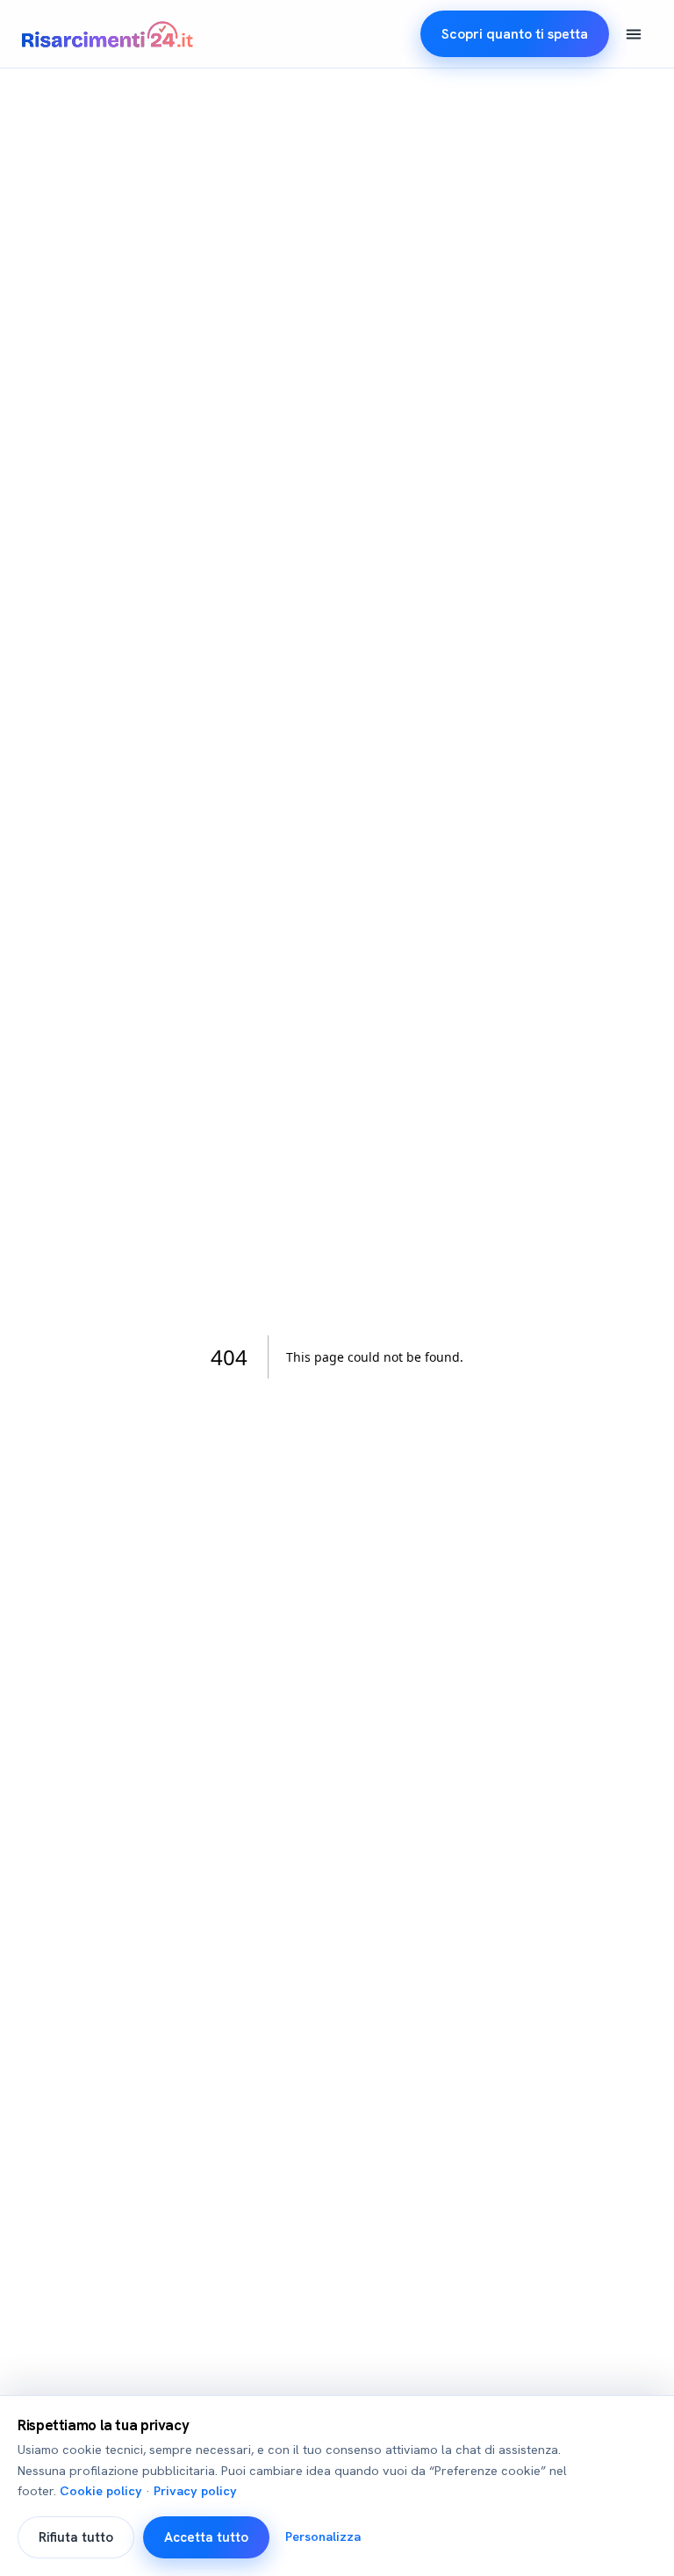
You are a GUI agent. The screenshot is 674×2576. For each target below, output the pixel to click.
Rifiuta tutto (76, 2537)
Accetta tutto (206, 2537)
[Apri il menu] (634, 34)
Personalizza (323, 2536)
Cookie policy (101, 2491)
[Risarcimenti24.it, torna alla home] (108, 34)
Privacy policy (195, 2491)
